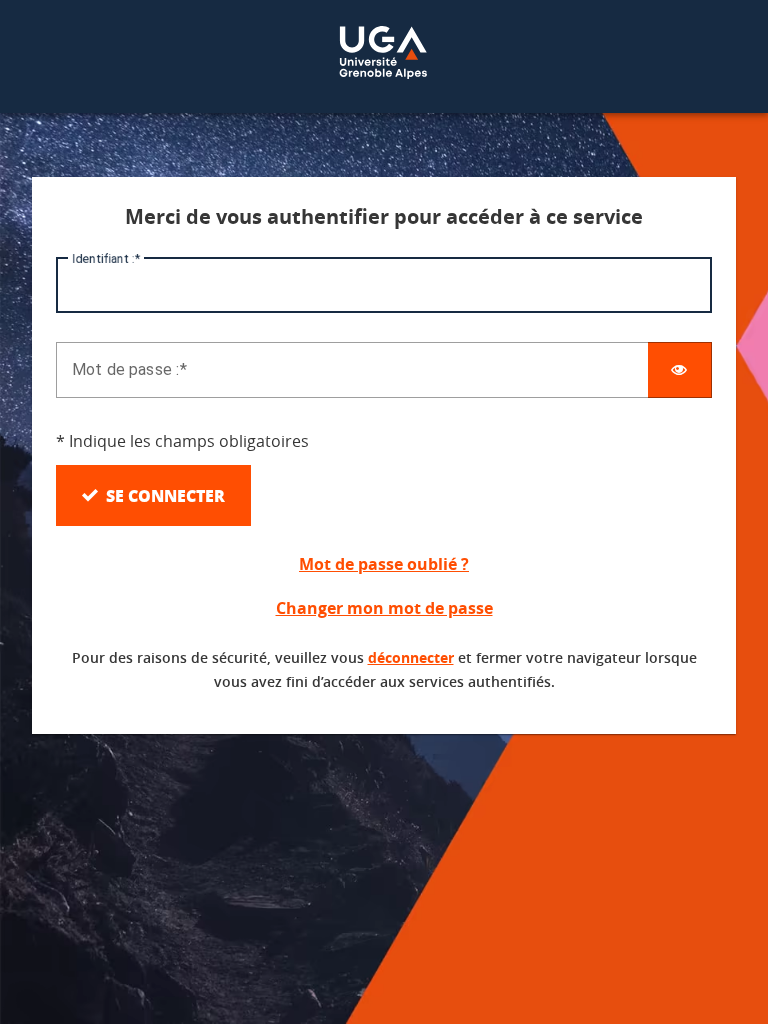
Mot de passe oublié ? (384, 564)
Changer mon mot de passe (384, 608)
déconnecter (411, 657)
